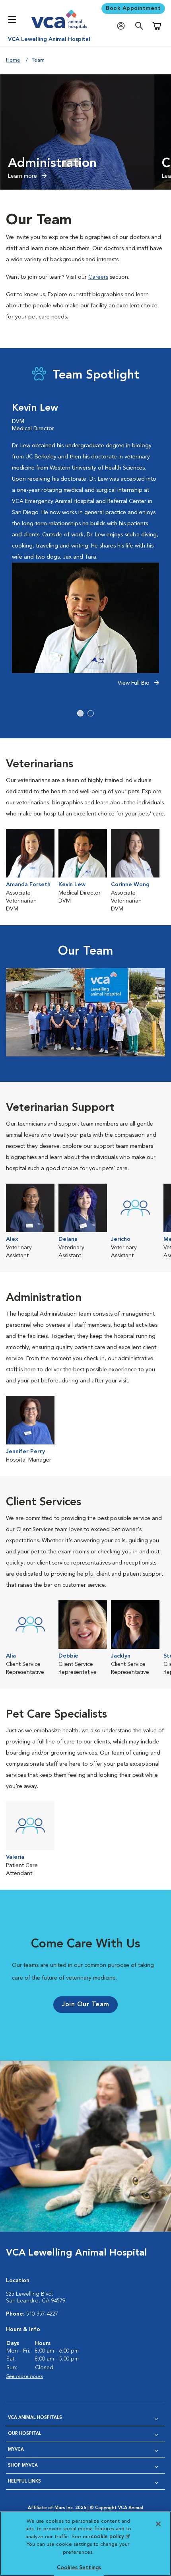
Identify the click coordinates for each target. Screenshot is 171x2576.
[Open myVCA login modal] (123, 26)
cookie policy (110, 2537)
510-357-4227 (42, 2314)
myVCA (16, 2450)
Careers (98, 277)
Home (13, 60)
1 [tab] (80, 713)
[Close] (158, 2524)
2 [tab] (91, 713)
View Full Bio (134, 683)
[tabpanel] (85, 549)
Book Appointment (133, 8)
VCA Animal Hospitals (35, 2418)
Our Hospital (25, 2434)
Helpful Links (24, 2482)
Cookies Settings (79, 2568)
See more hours (24, 2377)
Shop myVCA (23, 2466)
